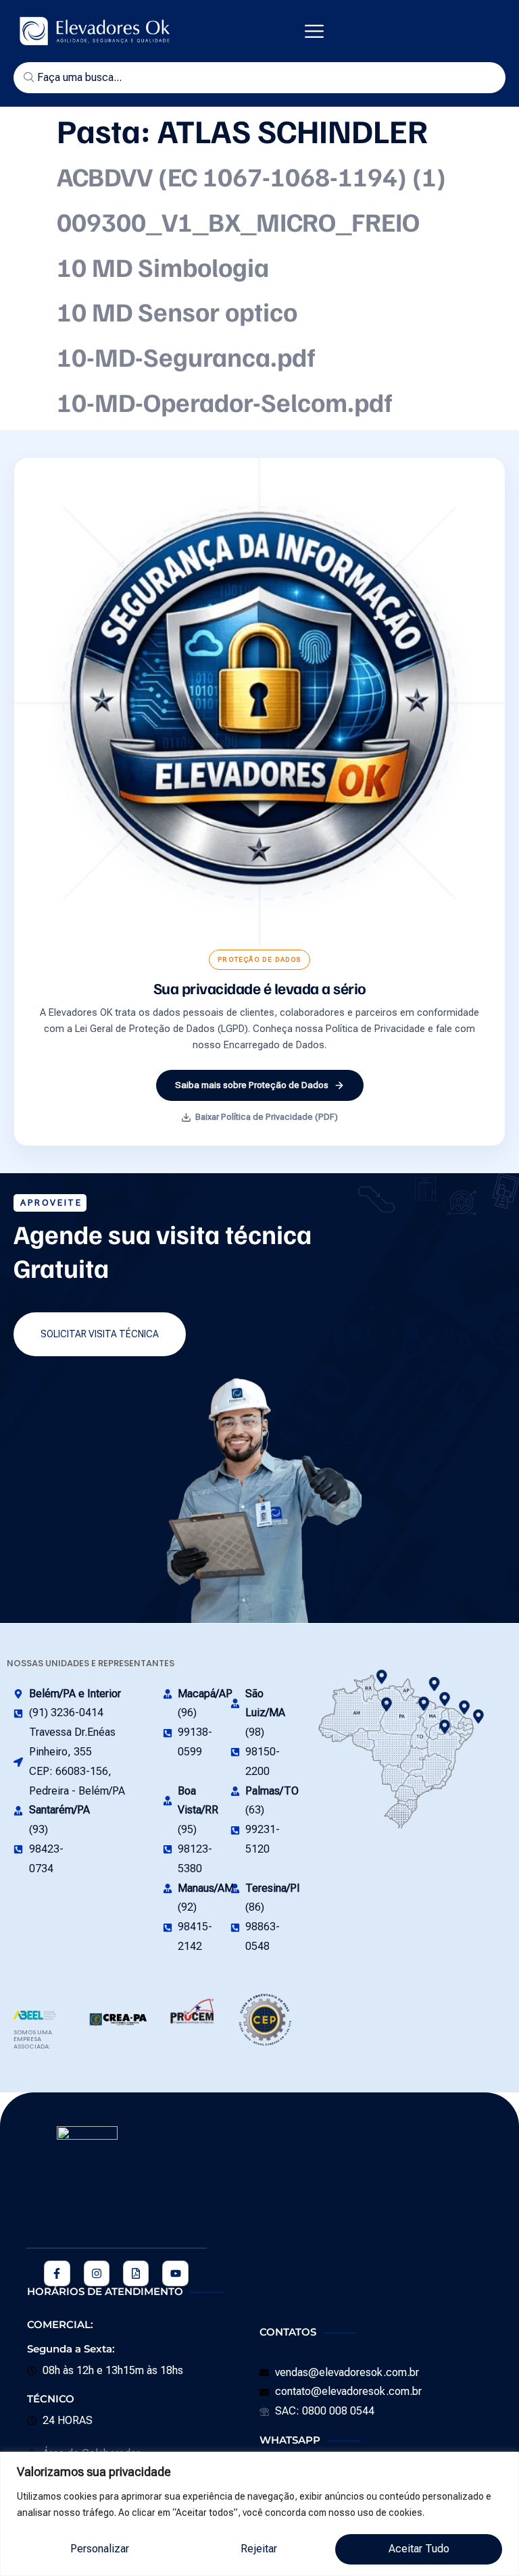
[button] (314, 31)
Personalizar (100, 2549)
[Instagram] (97, 2273)
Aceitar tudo (419, 2549)
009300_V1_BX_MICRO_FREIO (238, 221)
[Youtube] (175, 2273)
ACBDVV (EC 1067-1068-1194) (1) (251, 176)
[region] (259, 2514)
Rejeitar (259, 2549)
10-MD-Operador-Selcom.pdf (225, 402)
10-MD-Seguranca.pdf (186, 356)
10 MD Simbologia (163, 266)
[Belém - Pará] (445, 1699)
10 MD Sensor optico (177, 311)
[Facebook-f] (57, 2273)
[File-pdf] (136, 2273)
